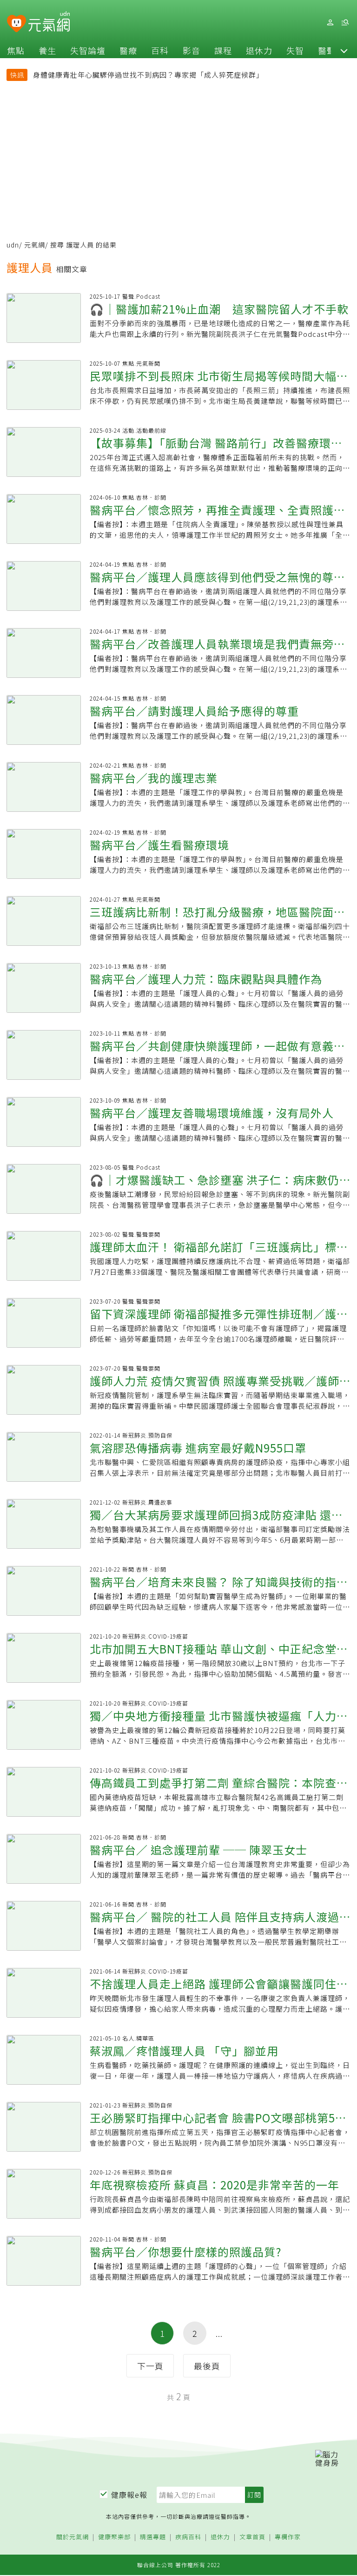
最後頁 (207, 2366)
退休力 (259, 50)
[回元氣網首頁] (49, 22)
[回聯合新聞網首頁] (17, 24)
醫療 (128, 50)
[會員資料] (330, 23)
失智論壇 (88, 50)
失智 (295, 50)
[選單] (345, 23)
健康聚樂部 (114, 2537)
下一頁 (150, 2366)
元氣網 (35, 245)
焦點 (16, 50)
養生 (47, 50)
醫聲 (327, 50)
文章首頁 (252, 2537)
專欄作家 (288, 2537)
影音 (192, 50)
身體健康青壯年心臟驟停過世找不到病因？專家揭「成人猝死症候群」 (148, 75)
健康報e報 (129, 2495)
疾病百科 (188, 2537)
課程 (223, 50)
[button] (344, 50)
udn (13, 245)
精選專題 (153, 2537)
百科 (160, 50)
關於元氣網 (73, 2537)
